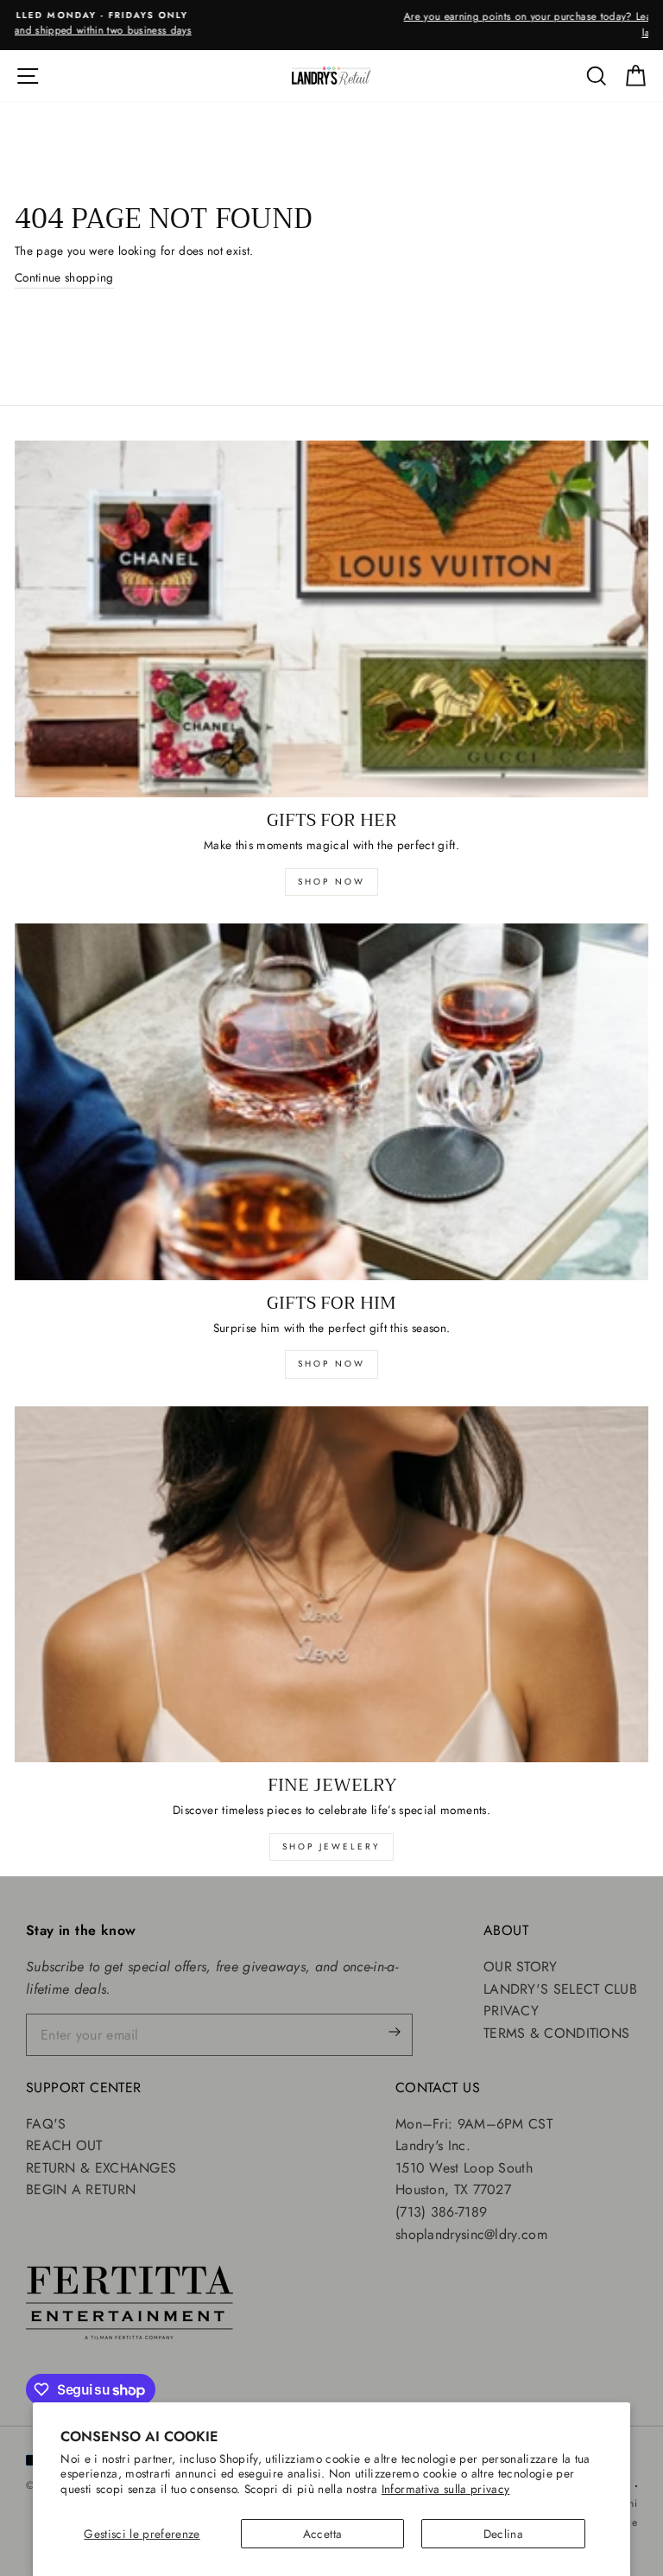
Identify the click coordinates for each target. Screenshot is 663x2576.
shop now (331, 882)
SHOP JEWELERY (331, 1846)
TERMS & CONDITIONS (556, 2033)
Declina (503, 2534)
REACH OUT (64, 2145)
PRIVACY (511, 2011)
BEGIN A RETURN (81, 2189)
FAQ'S (46, 2124)
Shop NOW (331, 1364)
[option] (331, 25)
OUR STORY (521, 1967)
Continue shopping (64, 277)
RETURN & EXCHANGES (101, 2168)
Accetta (322, 2534)
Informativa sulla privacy (446, 2489)
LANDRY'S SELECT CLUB (560, 1989)
